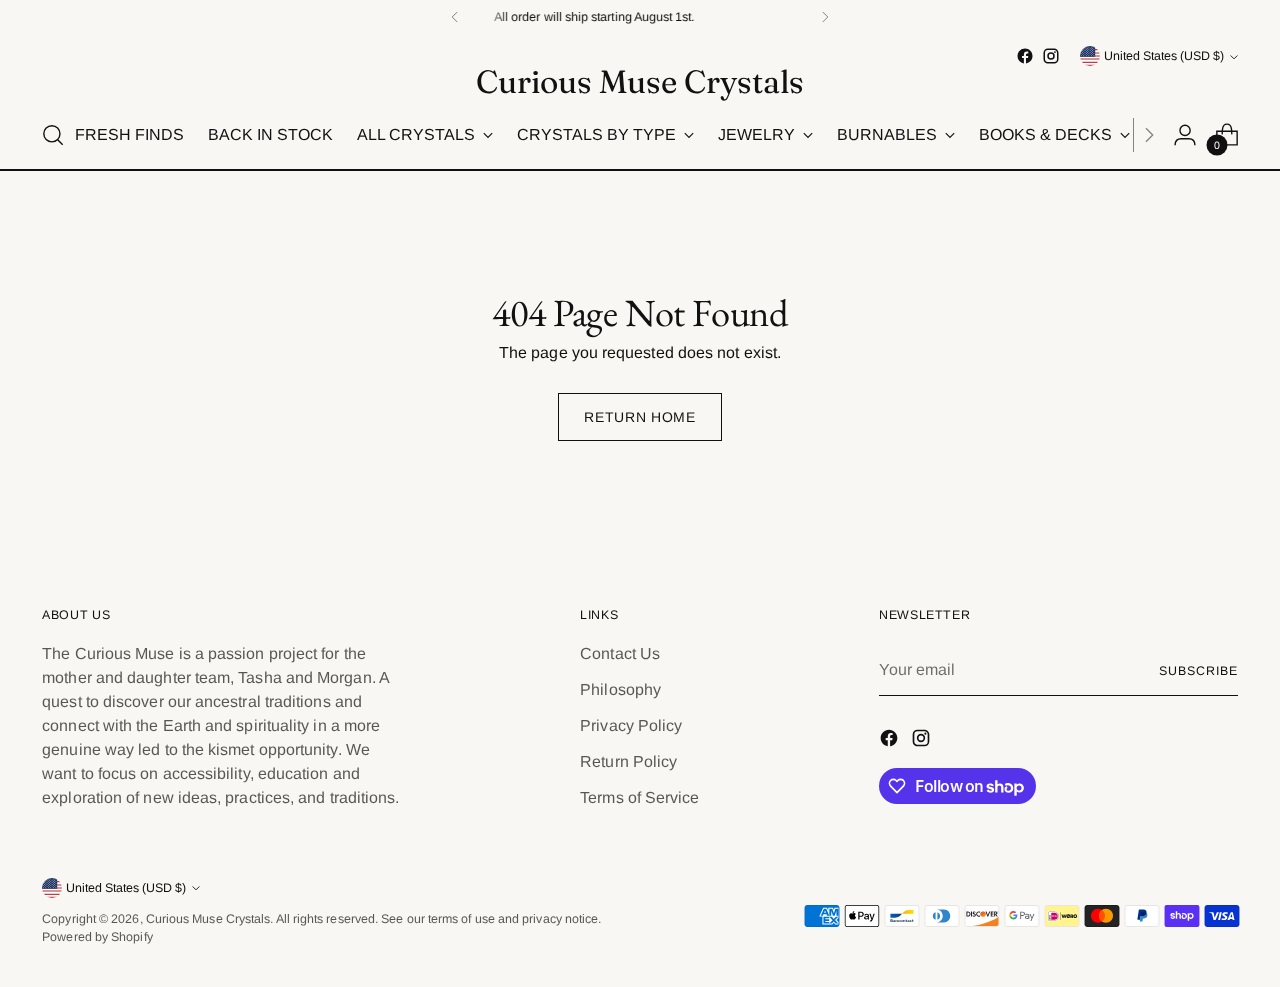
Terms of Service (639, 797)
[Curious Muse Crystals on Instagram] (1051, 56)
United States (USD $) (1164, 56)
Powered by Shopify (97, 937)
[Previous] (455, 17)
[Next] (825, 17)
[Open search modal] (53, 135)
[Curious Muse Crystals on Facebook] (1025, 56)
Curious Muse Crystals (208, 919)
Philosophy (620, 689)
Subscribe (1198, 671)
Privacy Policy (631, 725)
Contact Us (620, 653)
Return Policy (628, 761)
